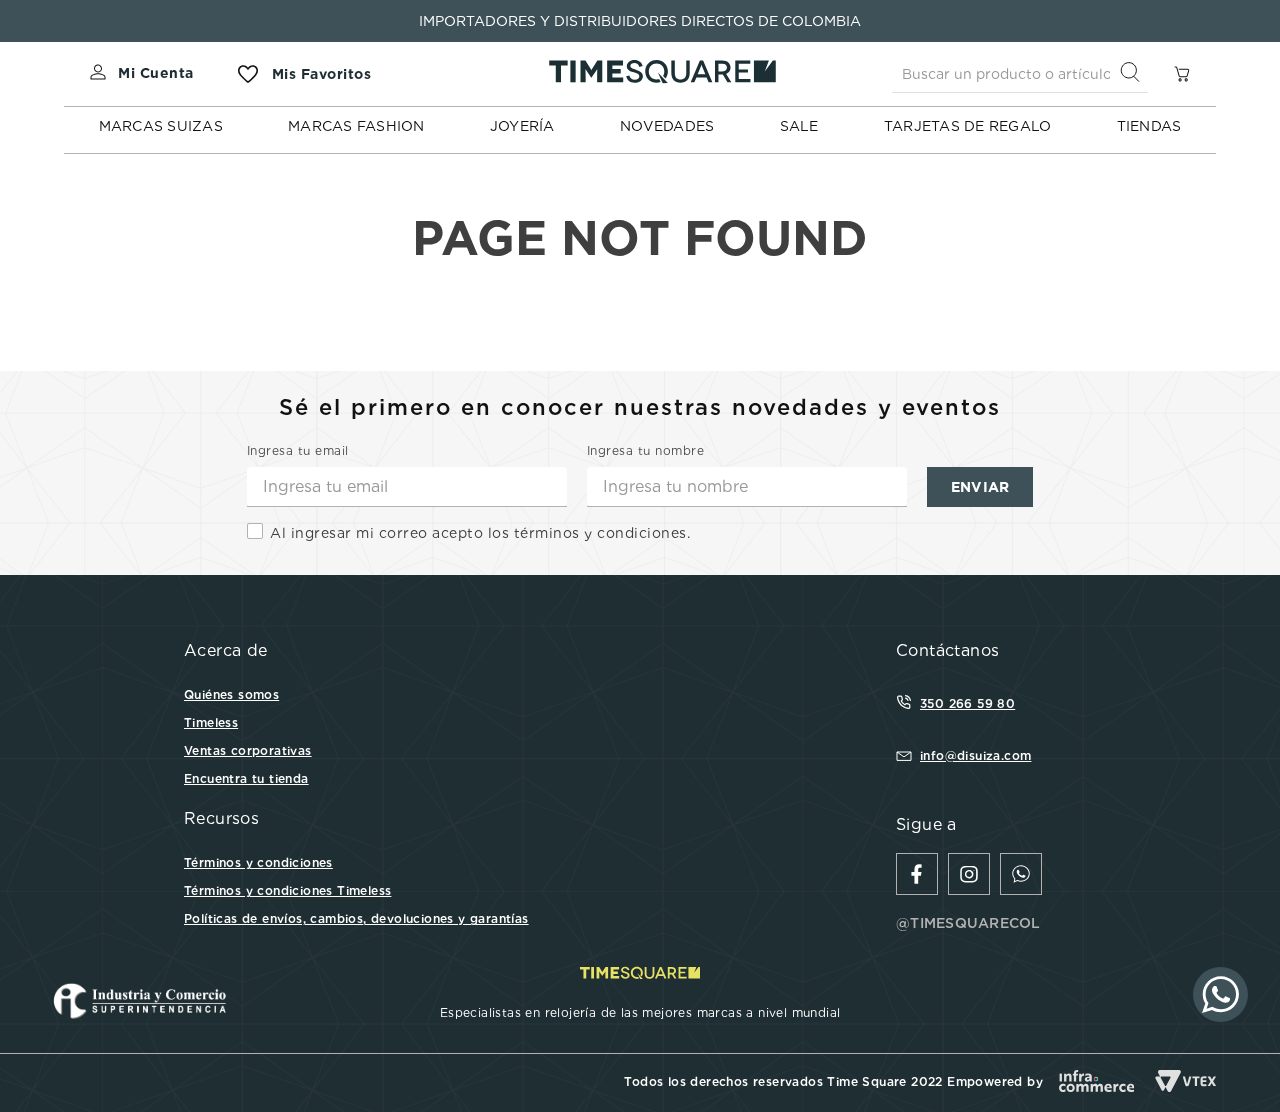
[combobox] (1020, 74)
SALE (799, 126)
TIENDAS (1149, 126)
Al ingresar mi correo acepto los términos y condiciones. (480, 533)
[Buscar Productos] (1134, 73)
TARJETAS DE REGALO (968, 126)
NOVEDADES (667, 126)
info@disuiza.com (975, 755)
